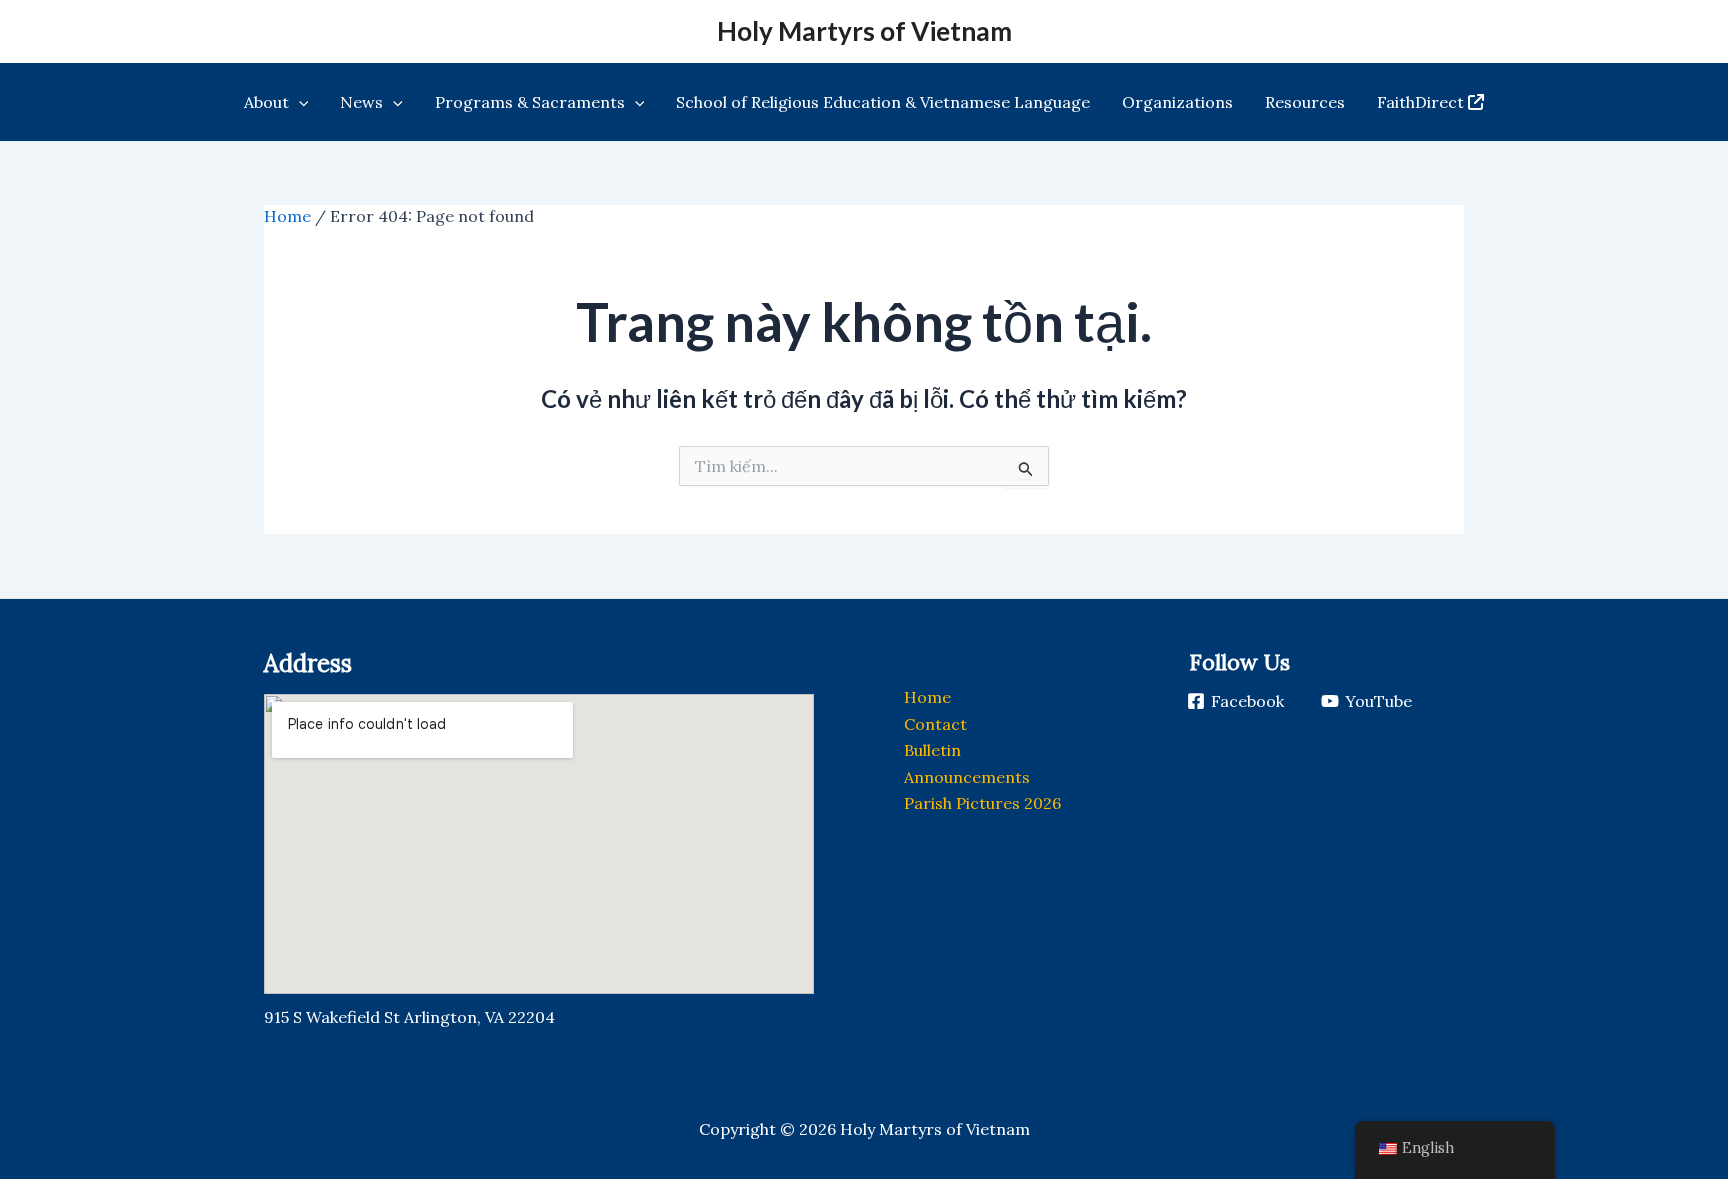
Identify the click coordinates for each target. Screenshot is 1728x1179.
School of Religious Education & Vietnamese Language (883, 102)
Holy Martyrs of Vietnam (864, 31)
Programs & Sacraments (530, 102)
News (361, 102)
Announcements (967, 777)
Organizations (1177, 102)
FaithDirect (1420, 102)
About (266, 102)
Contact (935, 724)
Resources (1305, 102)
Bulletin (932, 750)
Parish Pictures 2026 (982, 803)
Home (287, 216)
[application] (299, 102)
